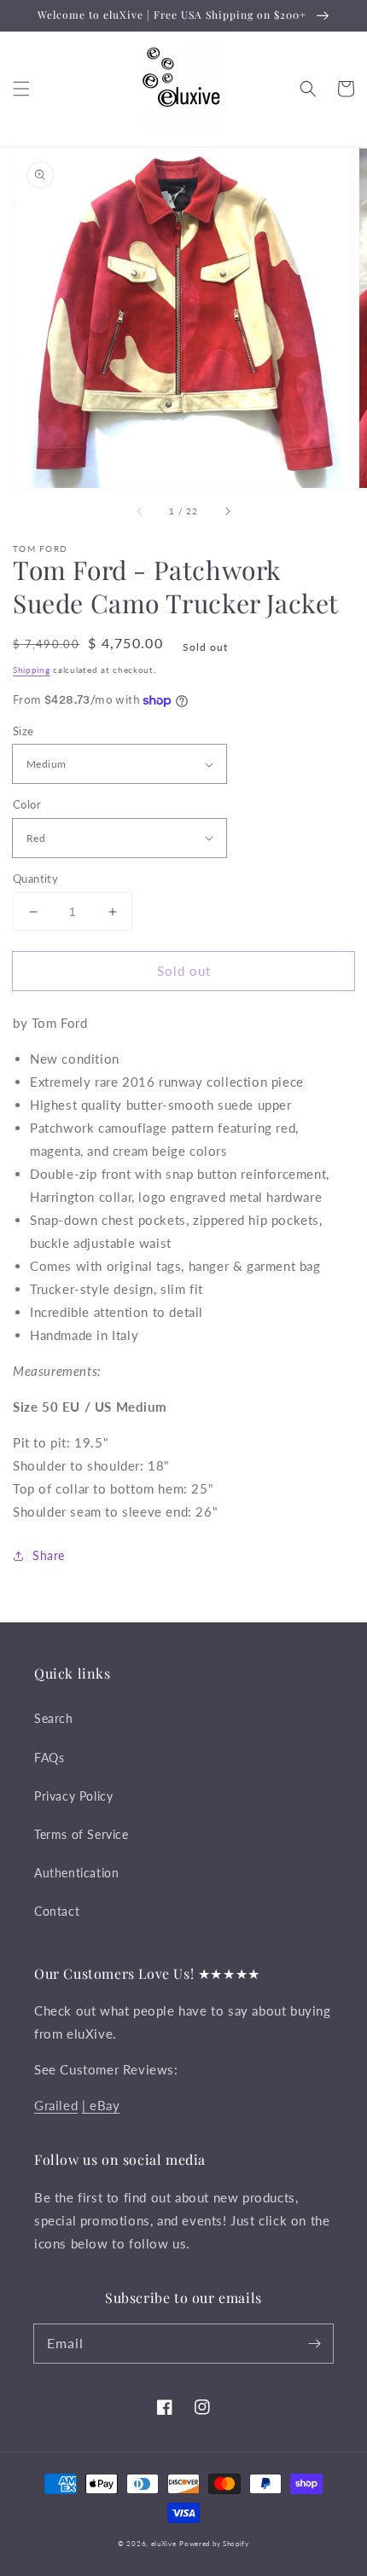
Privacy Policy (73, 1796)
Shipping (32, 670)
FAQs (49, 1758)
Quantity (35, 879)
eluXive (164, 2544)
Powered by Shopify (214, 2544)
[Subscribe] (314, 2343)
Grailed (56, 2105)
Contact (57, 1911)
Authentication (76, 1873)
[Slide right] (227, 512)
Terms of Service (82, 1834)
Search (54, 1718)
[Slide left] (140, 512)
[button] (21, 89)
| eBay (101, 2105)
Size (23, 731)
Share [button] (49, 1555)
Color (27, 804)
